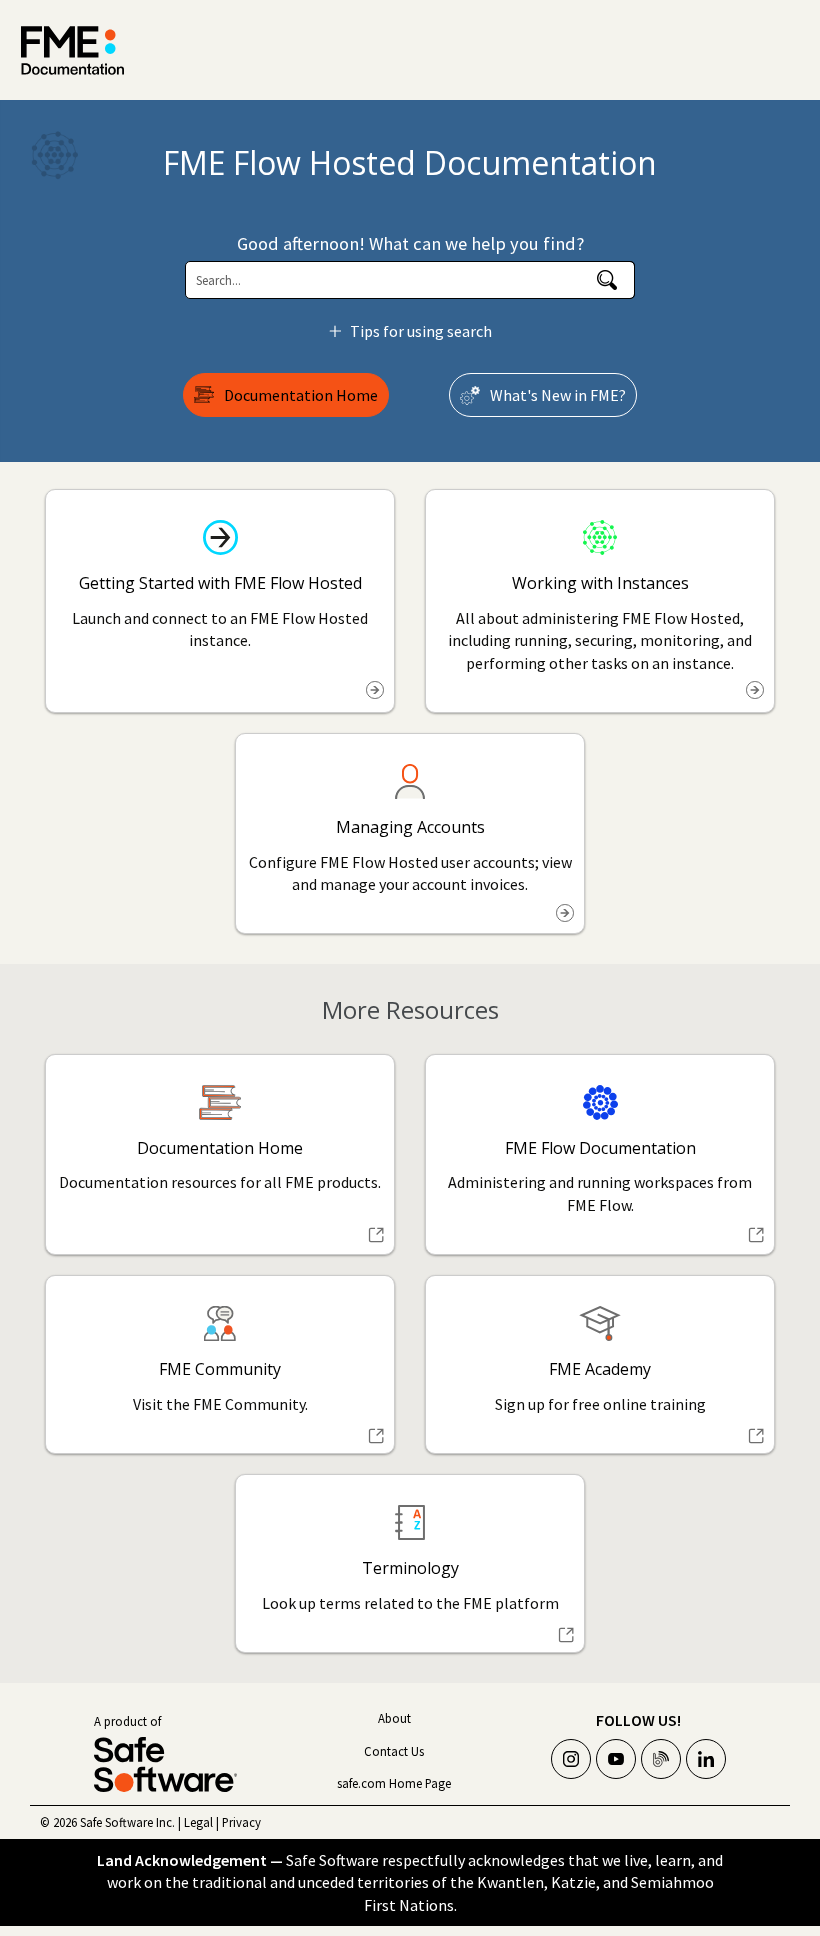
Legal (198, 1822)
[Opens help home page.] (72, 50)
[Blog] (661, 1759)
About (394, 1718)
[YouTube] (616, 1759)
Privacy (241, 1822)
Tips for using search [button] (421, 331)
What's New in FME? (558, 395)
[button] (607, 280)
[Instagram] (571, 1759)
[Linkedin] (706, 1759)
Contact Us (394, 1751)
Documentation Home (301, 395)
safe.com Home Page (394, 1783)
